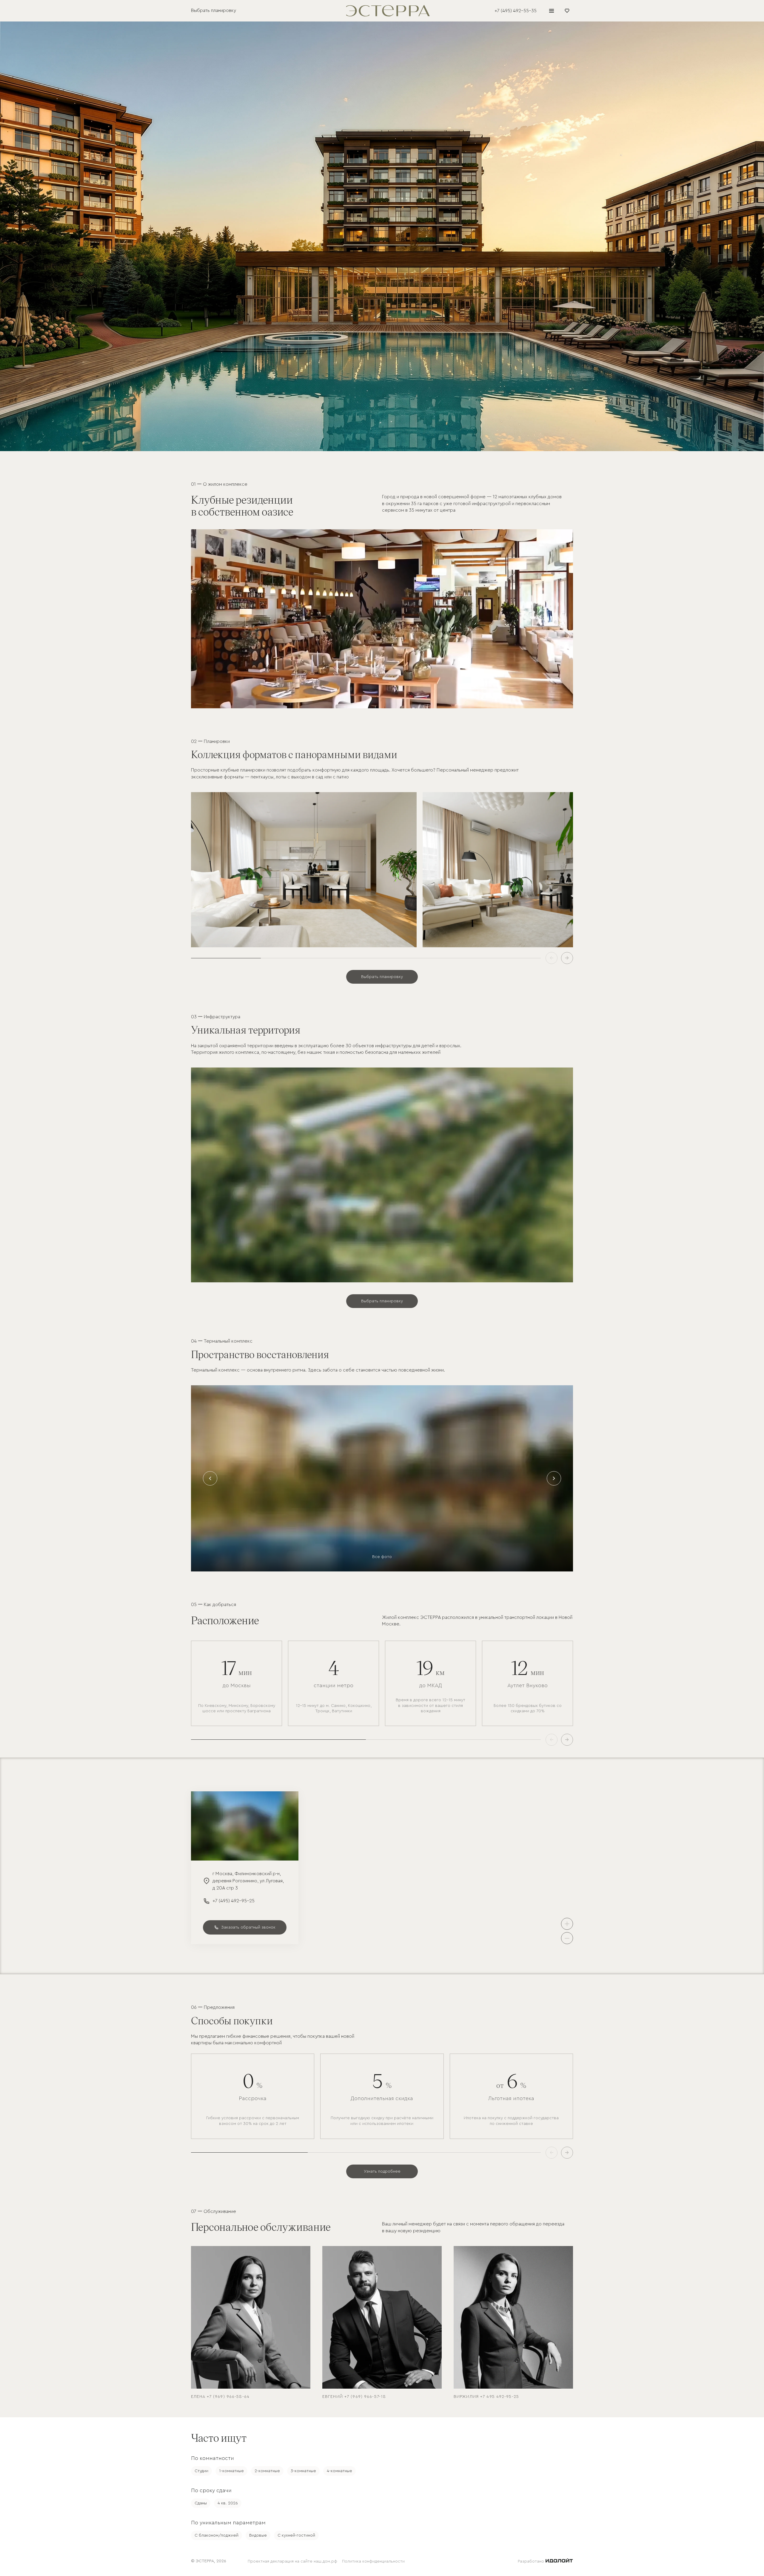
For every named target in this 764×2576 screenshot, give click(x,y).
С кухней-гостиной (296, 2535)
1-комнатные (231, 2471)
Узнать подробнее (382, 2171)
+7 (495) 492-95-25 (229, 1901)
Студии (201, 2471)
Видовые (258, 2535)
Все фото (382, 1557)
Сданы (201, 2503)
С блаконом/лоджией (217, 2535)
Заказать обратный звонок (248, 1927)
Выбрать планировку (382, 977)
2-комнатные (267, 2471)
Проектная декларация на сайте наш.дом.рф (292, 2561)
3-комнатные (303, 2471)
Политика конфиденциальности (373, 2561)
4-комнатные (339, 2471)
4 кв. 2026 (228, 2503)
